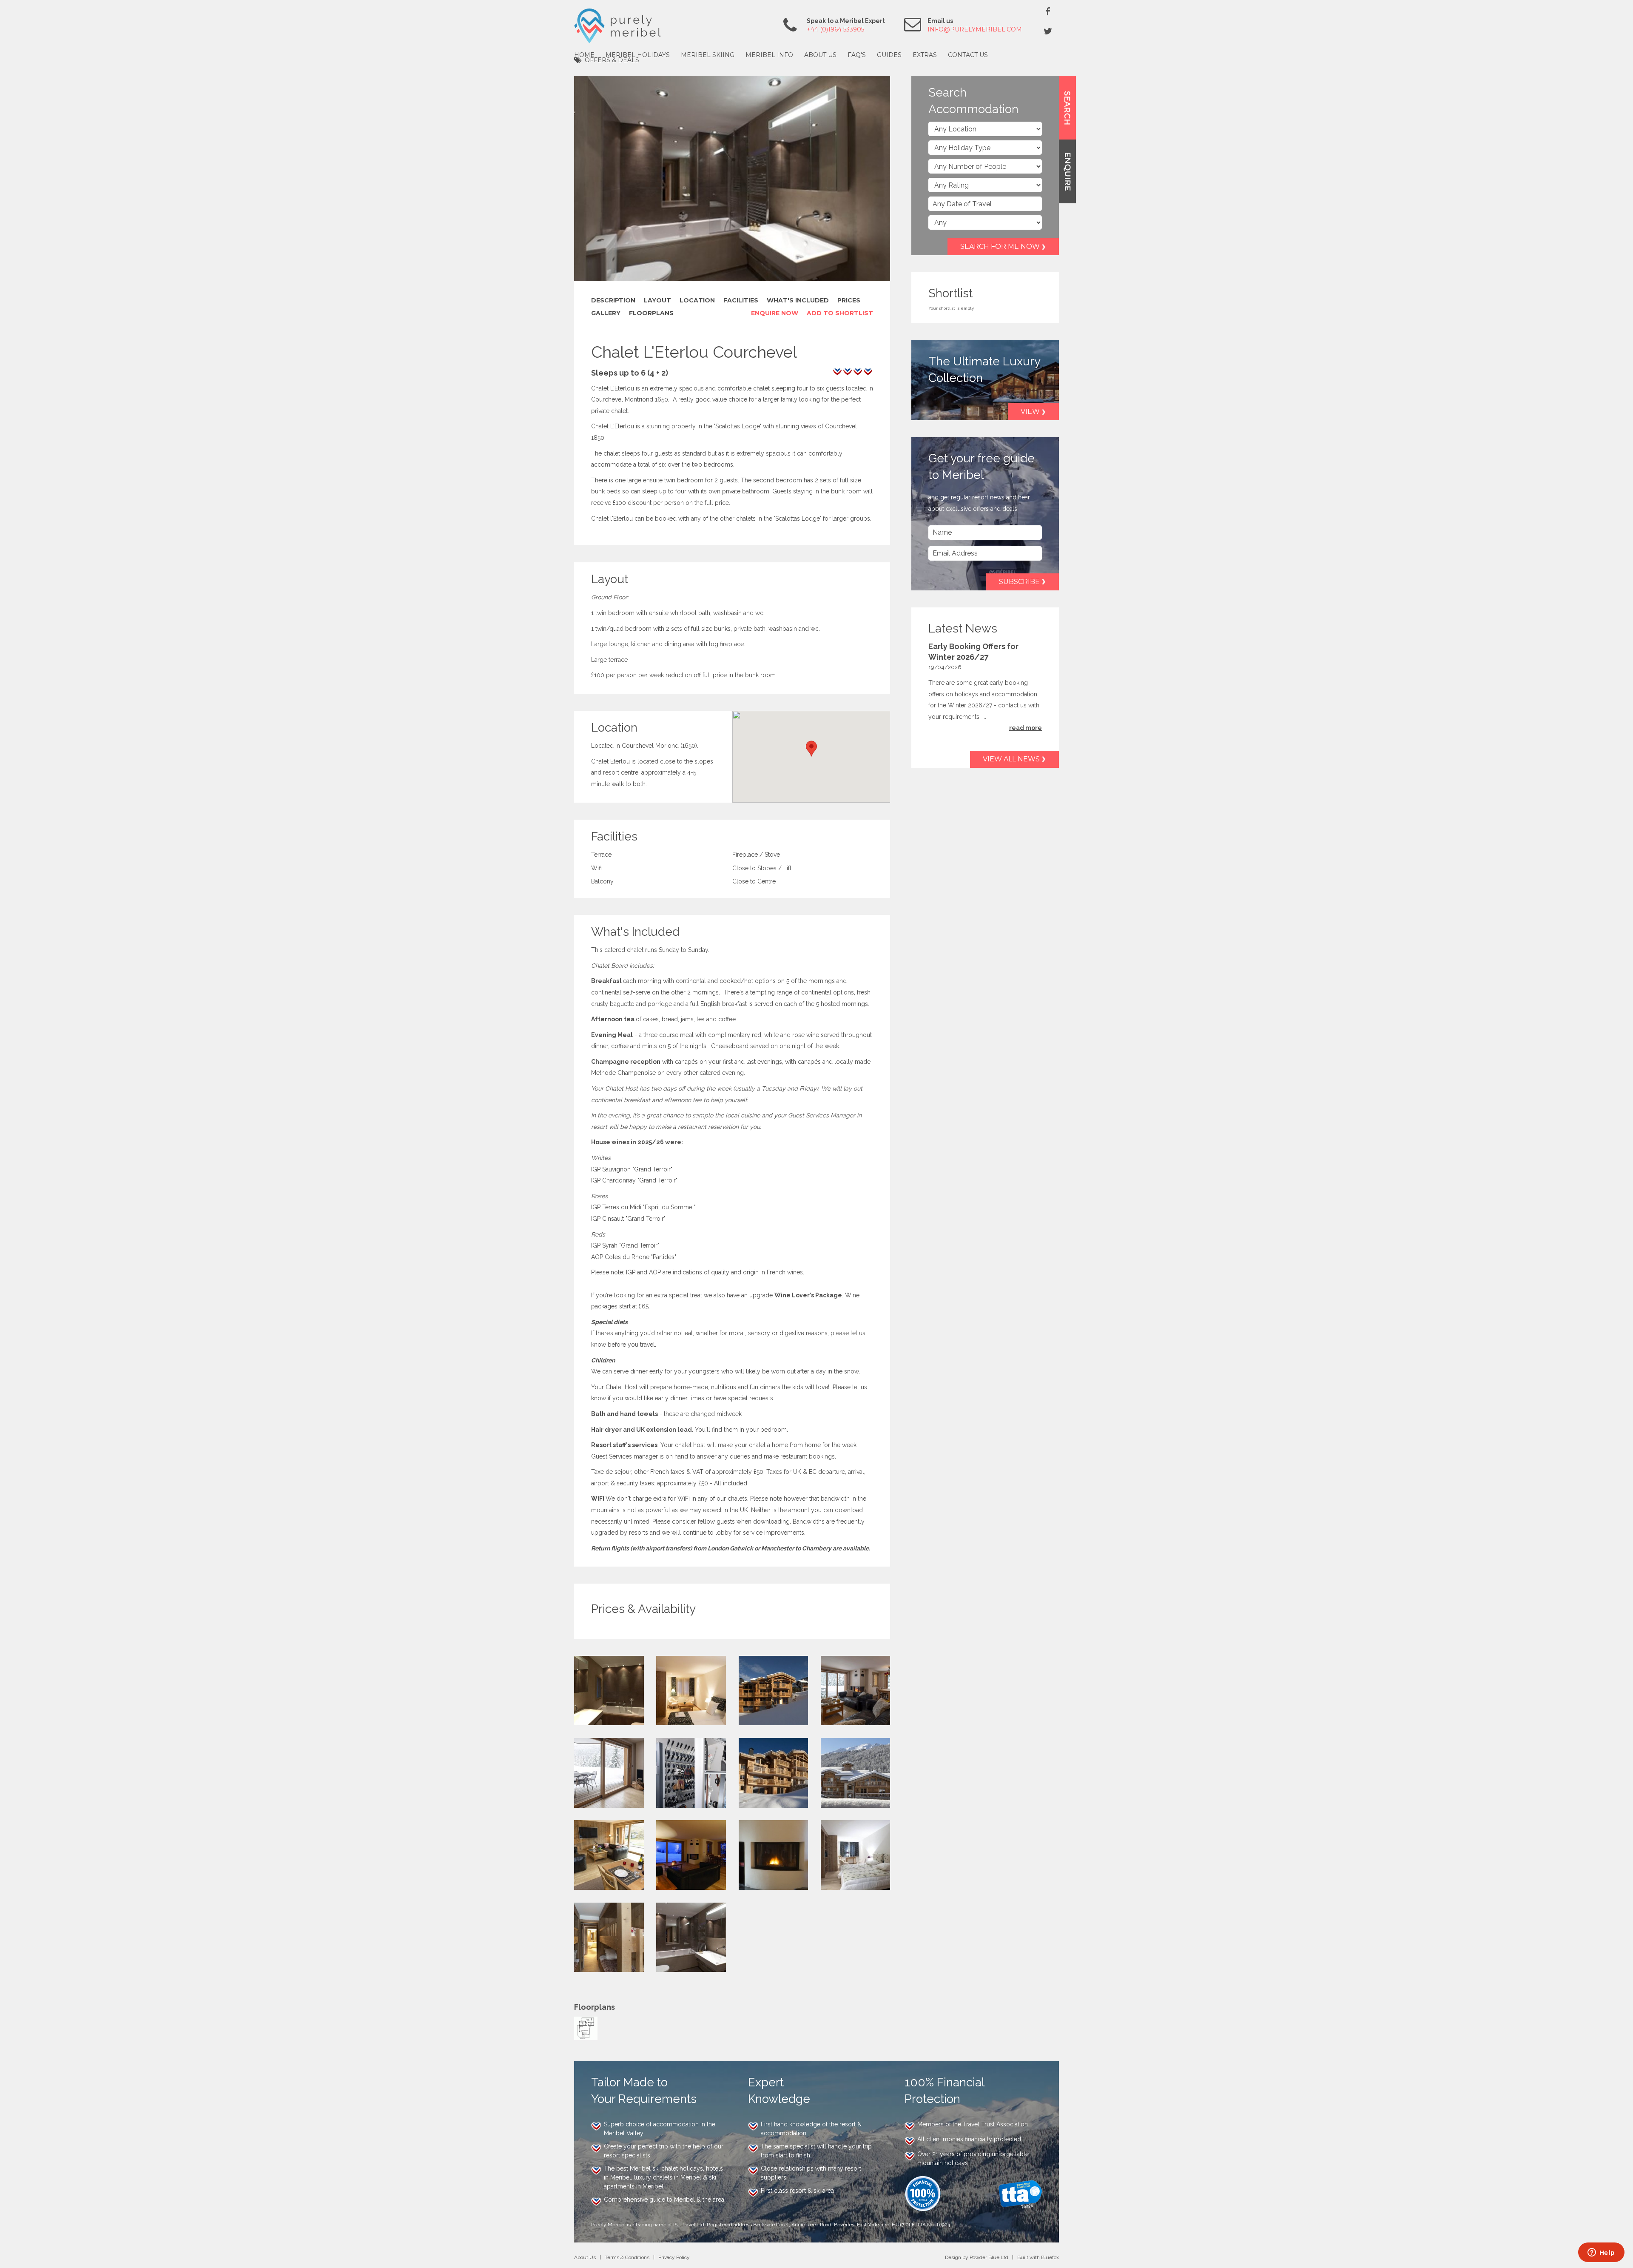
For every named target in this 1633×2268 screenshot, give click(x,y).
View (1030, 412)
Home (584, 55)
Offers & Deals (612, 60)
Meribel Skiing (708, 55)
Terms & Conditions (627, 2253)
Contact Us (968, 55)
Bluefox (1050, 2253)
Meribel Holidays (638, 55)
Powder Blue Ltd (989, 2253)
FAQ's (857, 55)
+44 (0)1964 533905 (835, 29)
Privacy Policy (674, 2253)
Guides (889, 55)
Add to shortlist (840, 309)
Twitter (1048, 31)
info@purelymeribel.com (975, 29)
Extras (925, 55)
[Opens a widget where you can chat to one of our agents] (1601, 2253)
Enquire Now (775, 309)
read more (1026, 728)
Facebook (1048, 11)
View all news (1011, 759)
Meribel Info (769, 55)
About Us (820, 55)
